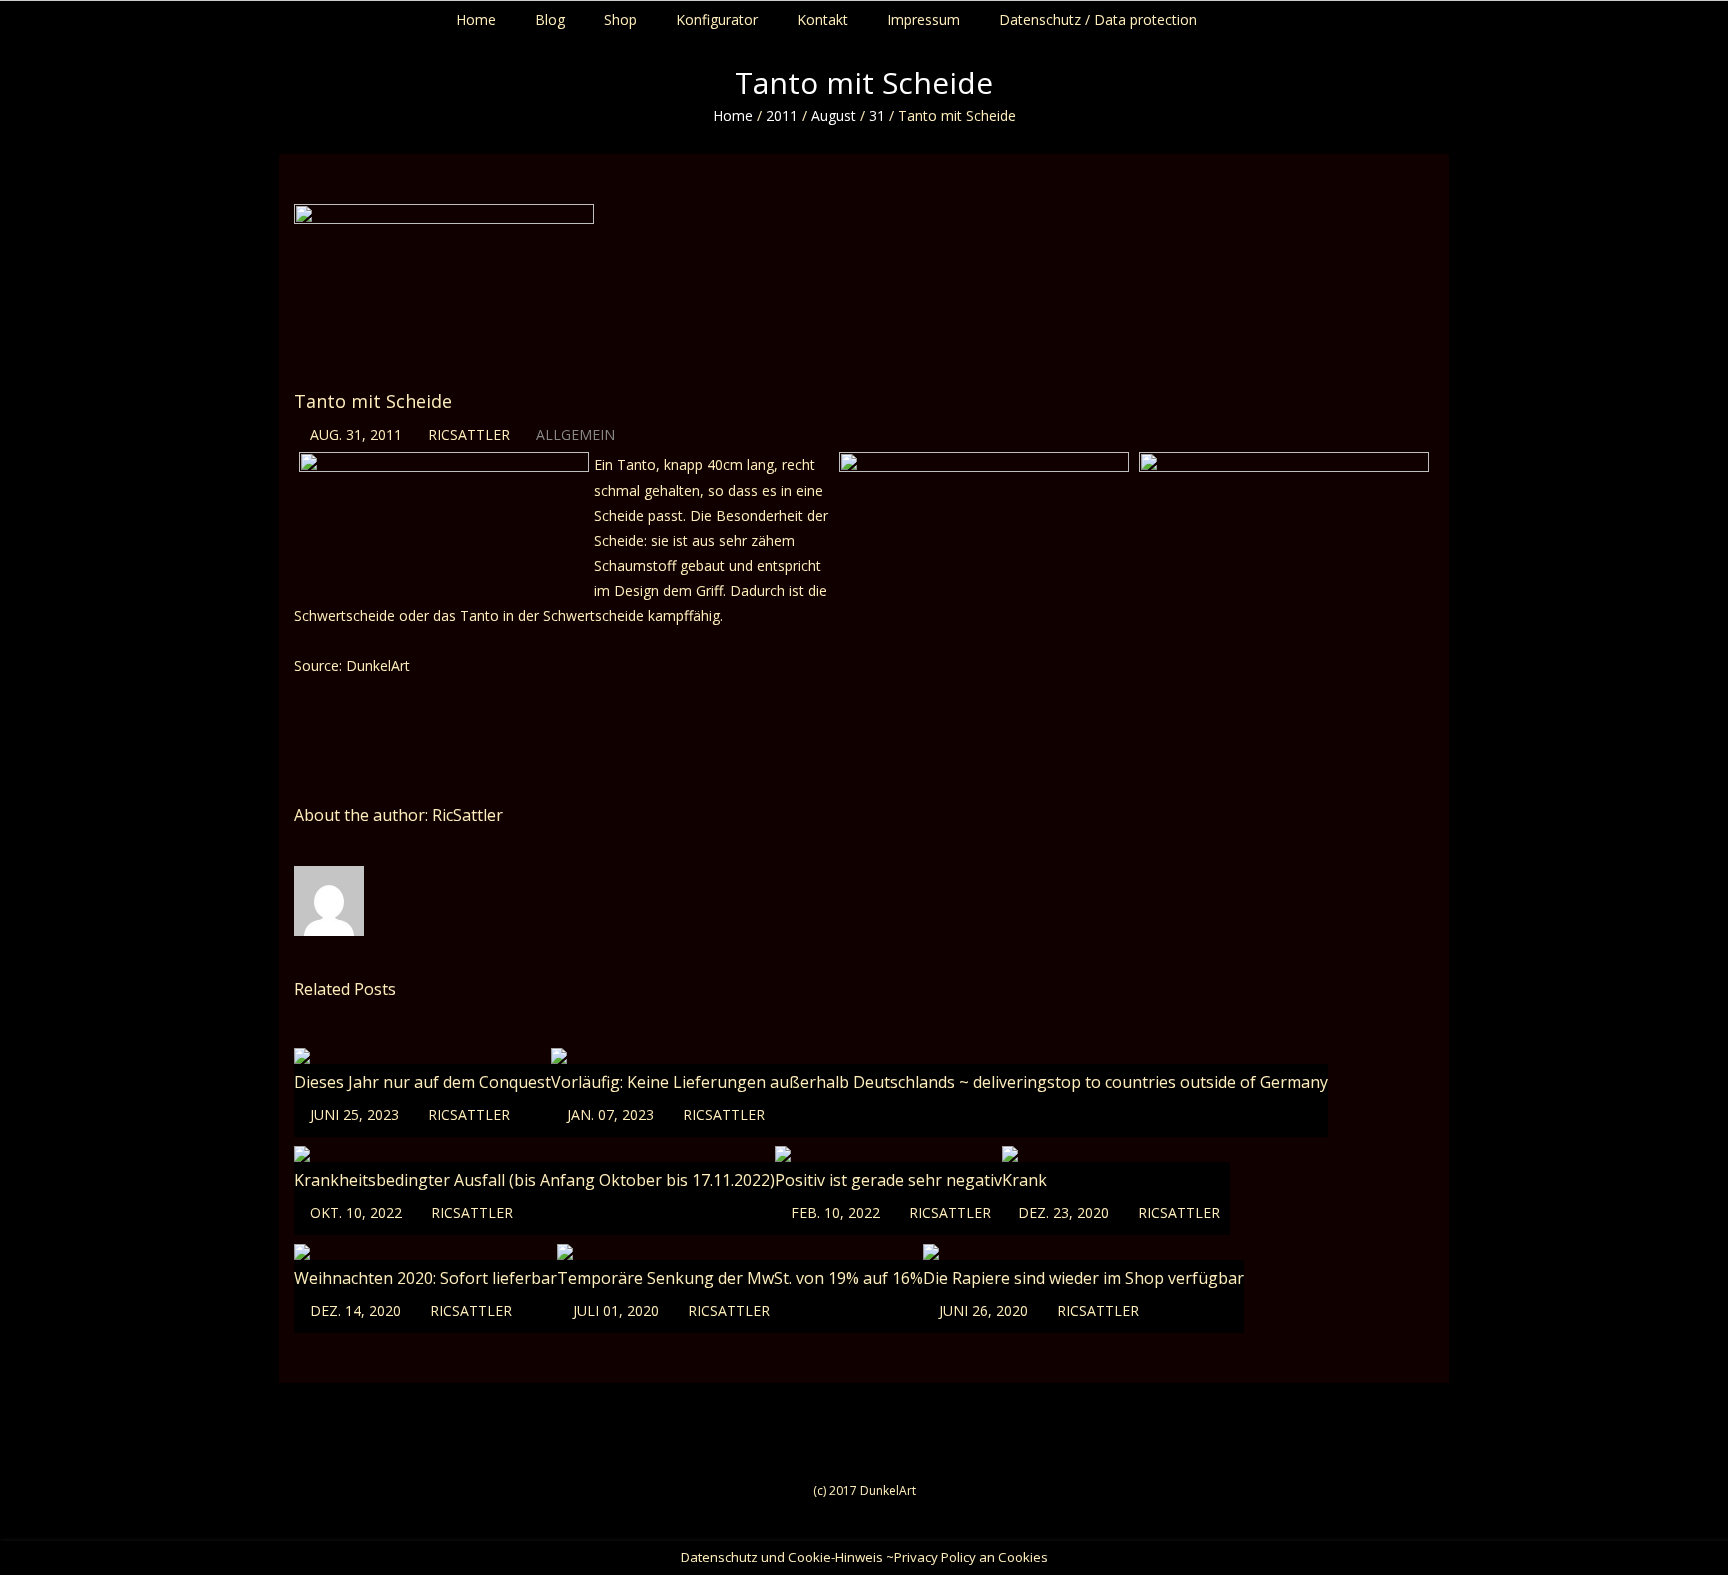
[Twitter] (1685, 15)
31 (877, 115)
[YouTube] (1704, 15)
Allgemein (575, 434)
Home (733, 115)
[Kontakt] (1723, 15)
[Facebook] (1666, 15)
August (833, 115)
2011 (782, 115)
